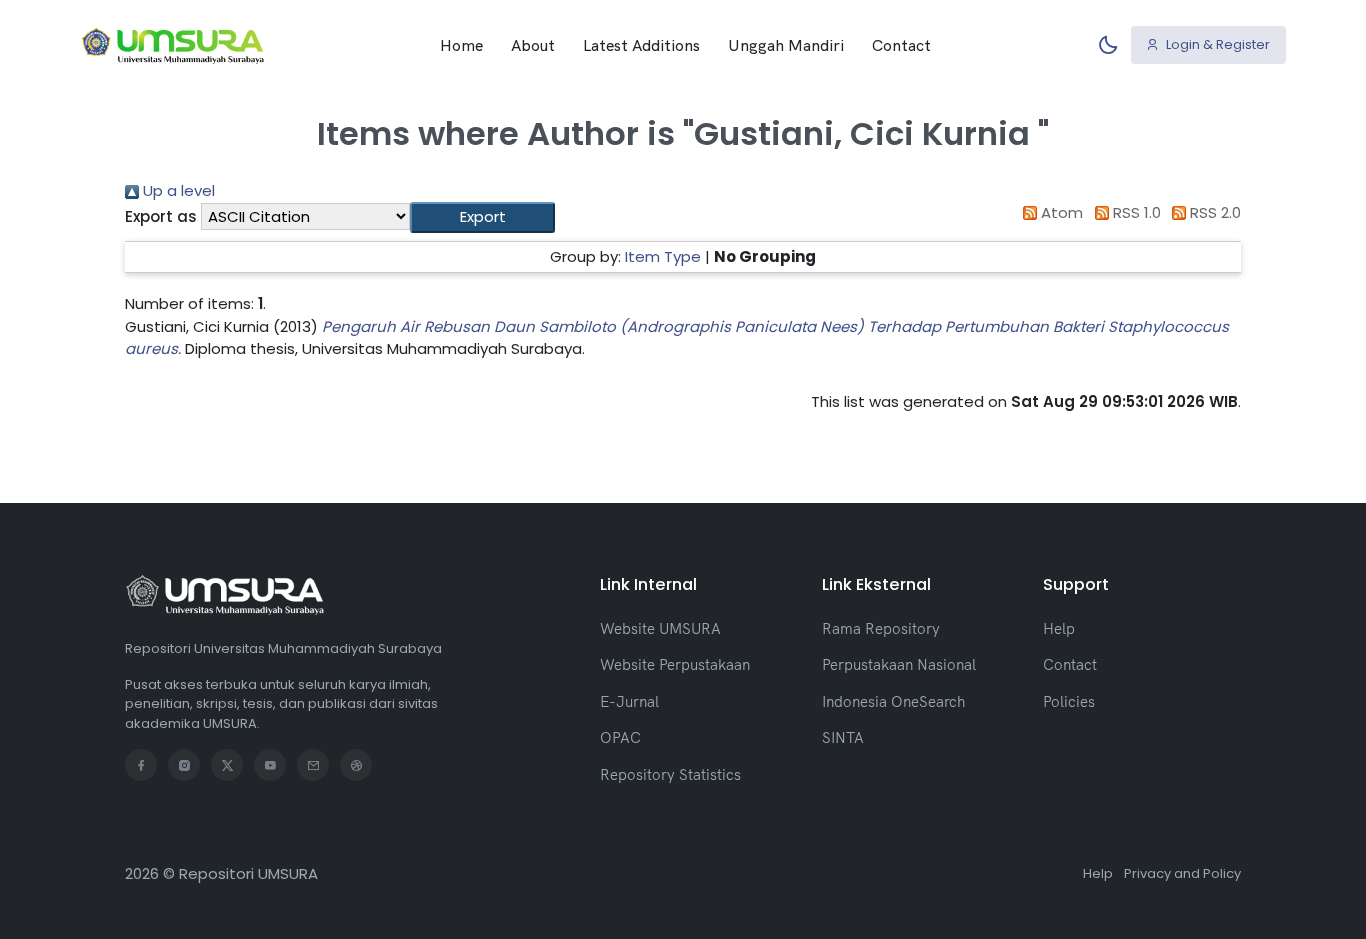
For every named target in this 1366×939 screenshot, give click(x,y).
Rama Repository (881, 628)
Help (1059, 628)
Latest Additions (641, 45)
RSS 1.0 (1135, 212)
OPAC (620, 737)
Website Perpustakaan (675, 664)
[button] (482, 217)
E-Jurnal (629, 701)
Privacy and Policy (1182, 873)
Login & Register (1216, 44)
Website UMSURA (660, 628)
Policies (1069, 701)
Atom (1060, 212)
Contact (901, 45)
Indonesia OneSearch (893, 701)
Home (461, 45)
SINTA (843, 737)
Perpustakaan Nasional (899, 664)
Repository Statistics (670, 774)
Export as (161, 216)
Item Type (663, 256)
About (533, 45)
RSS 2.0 (1213, 212)
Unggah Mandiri (786, 45)
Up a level (177, 190)
